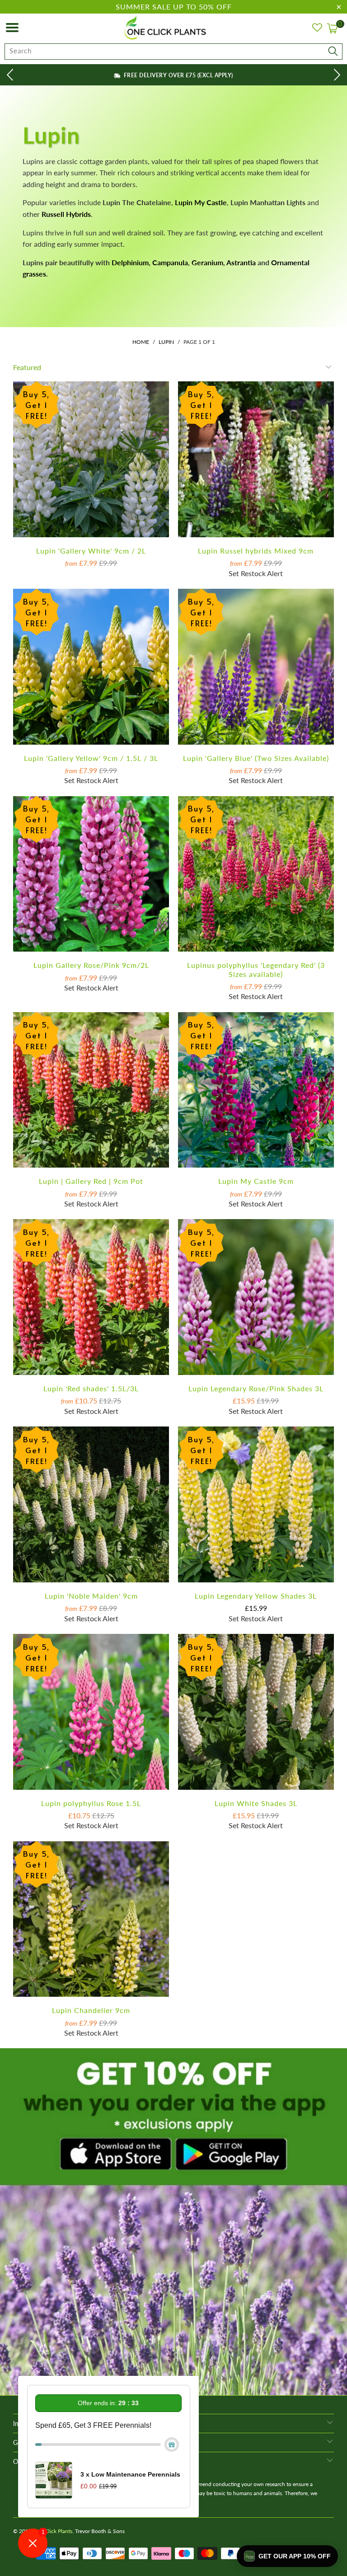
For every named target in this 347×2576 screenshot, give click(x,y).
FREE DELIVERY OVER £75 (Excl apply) (177, 75)
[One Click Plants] (167, 28)
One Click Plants (53, 2531)
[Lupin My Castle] (174, 202)
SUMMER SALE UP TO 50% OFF (174, 7)
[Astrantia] (257, 262)
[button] (287, 2556)
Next (338, 74)
